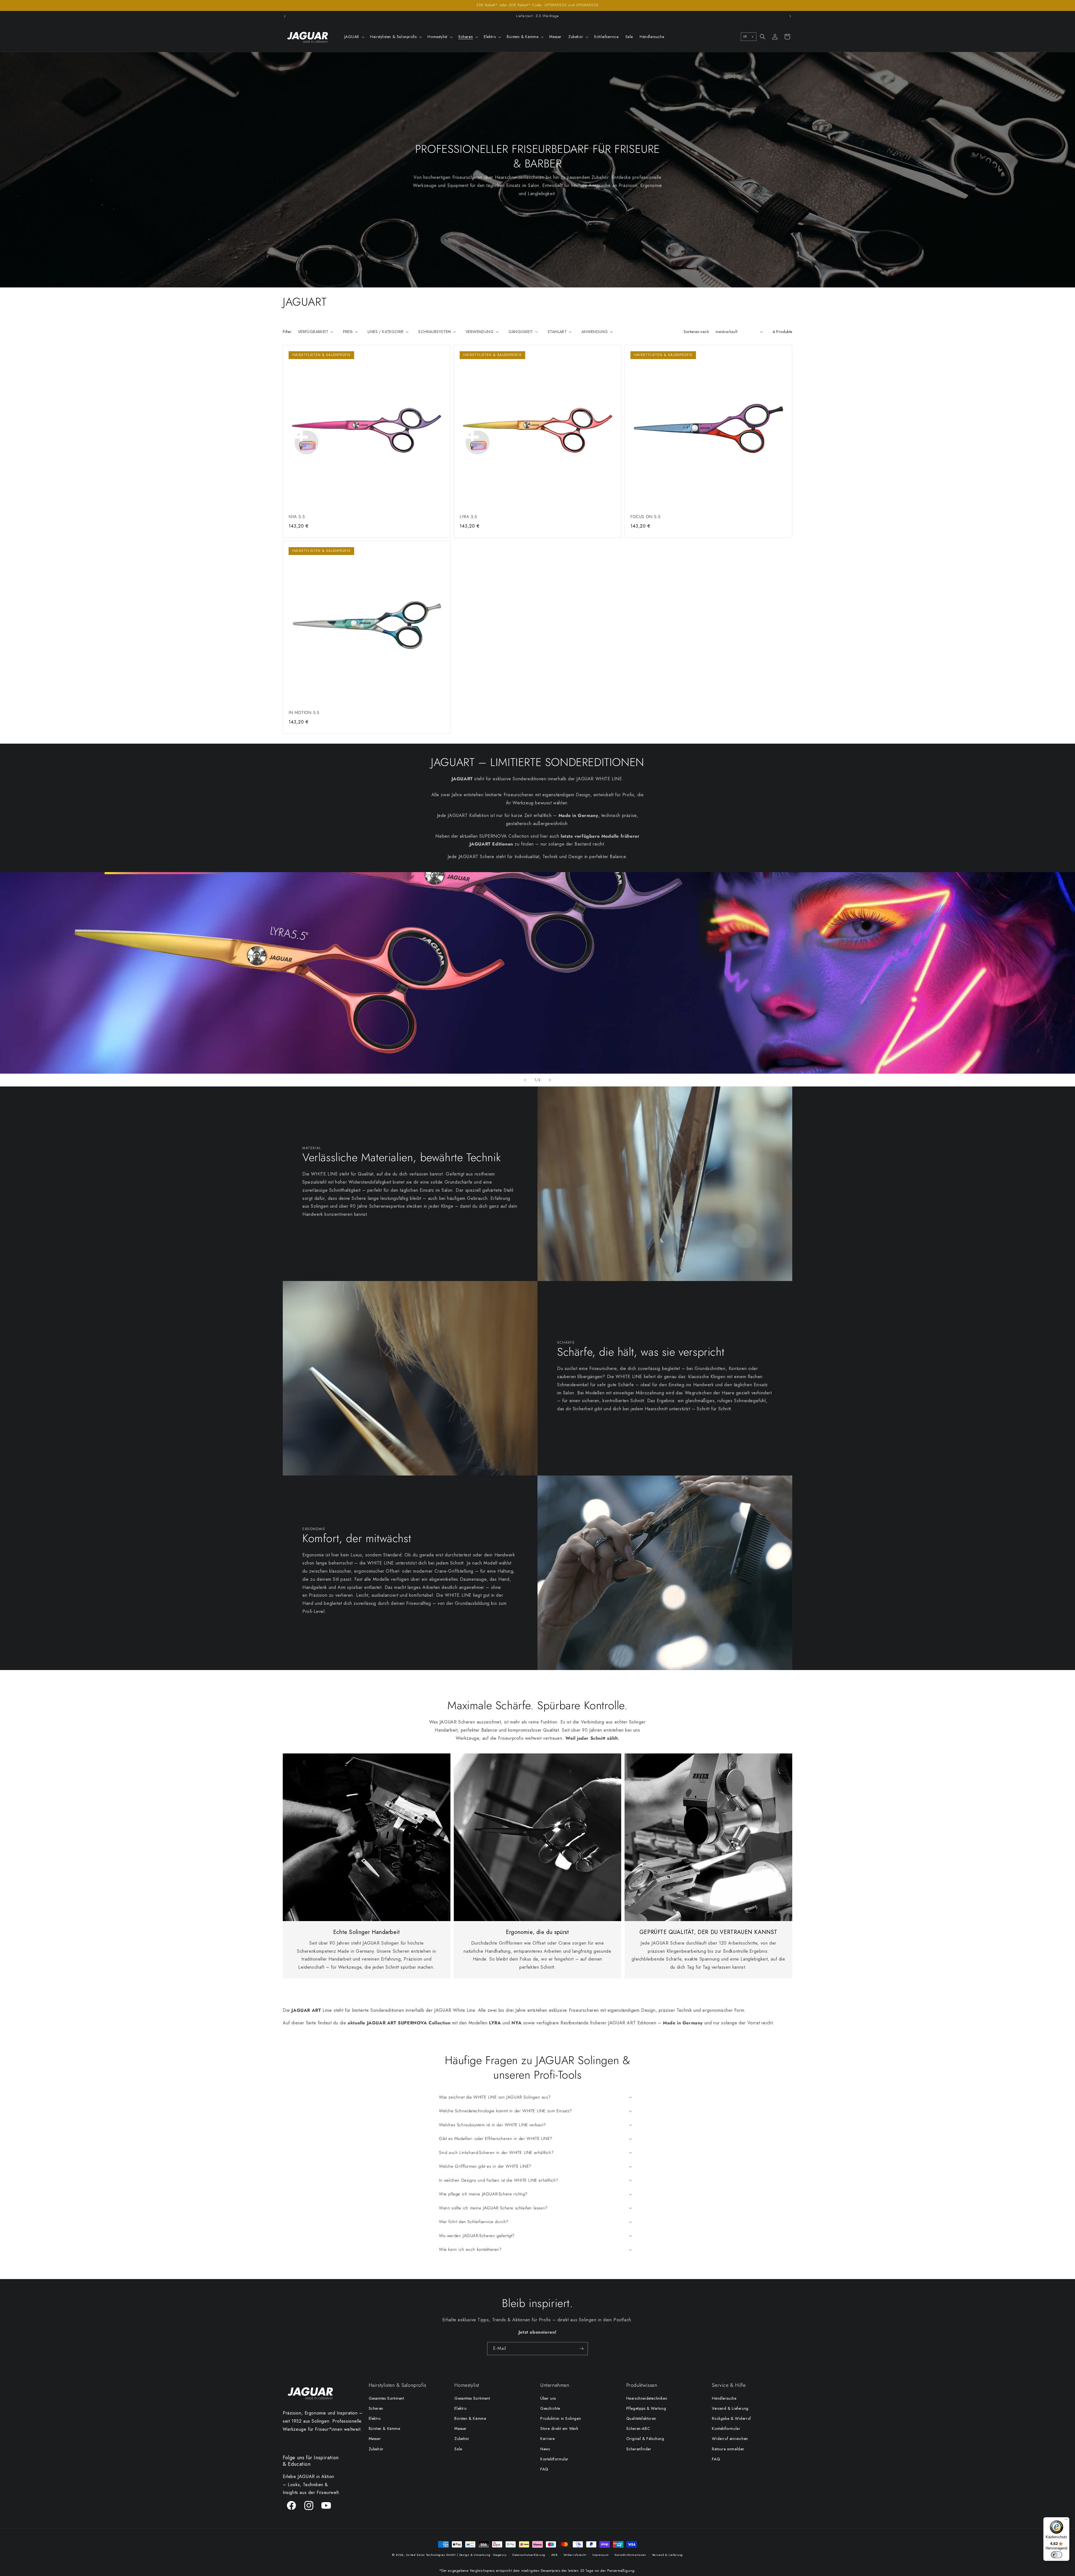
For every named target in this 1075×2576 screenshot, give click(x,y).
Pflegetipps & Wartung (646, 2408)
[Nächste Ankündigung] (790, 16)
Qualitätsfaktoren (641, 2418)
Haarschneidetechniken (647, 2398)
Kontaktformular (554, 2459)
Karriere (548, 2439)
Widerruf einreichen (730, 2439)
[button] (354, 37)
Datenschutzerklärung (529, 2555)
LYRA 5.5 (468, 517)
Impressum (600, 2555)
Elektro (375, 2418)
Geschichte (550, 2408)
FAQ (544, 2469)
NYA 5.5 (297, 517)
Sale (458, 2449)
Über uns (548, 2398)
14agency (500, 2555)
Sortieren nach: (697, 332)
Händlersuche (724, 2398)
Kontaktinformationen (630, 2555)
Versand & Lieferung (730, 2408)
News (545, 2449)
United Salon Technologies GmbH (431, 2555)
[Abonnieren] (581, 2349)
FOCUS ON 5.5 (645, 517)
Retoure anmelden (728, 2449)
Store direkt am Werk (559, 2429)
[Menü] (1066, 2521)
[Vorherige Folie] (525, 1080)
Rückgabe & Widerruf (731, 2418)
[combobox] (749, 37)
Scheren (376, 2408)
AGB (554, 2555)
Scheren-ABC (638, 2429)
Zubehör (376, 2449)
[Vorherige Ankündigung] (285, 16)
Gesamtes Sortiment (386, 2398)
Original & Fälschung (645, 2439)
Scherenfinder (639, 2449)
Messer (375, 2439)
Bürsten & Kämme (385, 2429)
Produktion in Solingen (561, 2418)
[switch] (1057, 2555)
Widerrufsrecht (575, 2555)
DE (745, 37)
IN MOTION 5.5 (304, 713)
